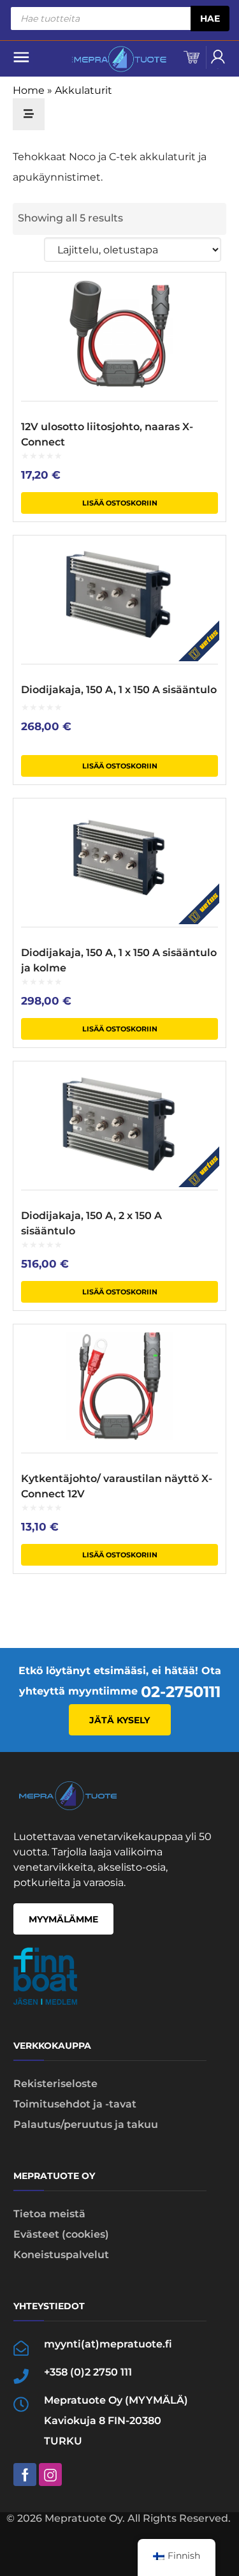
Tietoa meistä (49, 2214)
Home (29, 90)
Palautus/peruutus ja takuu (86, 2124)
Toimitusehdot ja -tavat (75, 2104)
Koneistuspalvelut (61, 2255)
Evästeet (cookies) (61, 2234)
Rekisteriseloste (55, 2084)
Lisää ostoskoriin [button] (120, 503)
